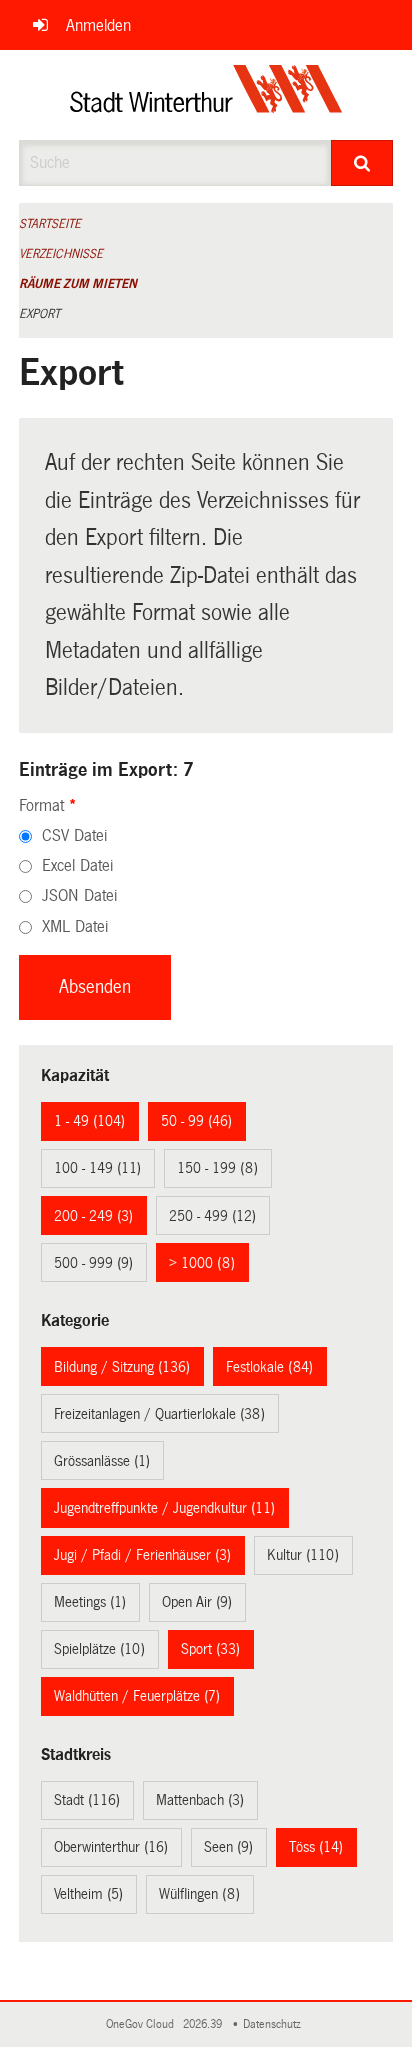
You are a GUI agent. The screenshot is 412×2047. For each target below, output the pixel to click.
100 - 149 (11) (97, 1168)
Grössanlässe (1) (102, 1461)
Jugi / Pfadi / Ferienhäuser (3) (142, 1555)
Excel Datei (77, 865)
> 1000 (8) (202, 1263)
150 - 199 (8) (217, 1168)
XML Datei (75, 926)
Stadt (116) (87, 1800)
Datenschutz (275, 2024)
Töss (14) (316, 1847)
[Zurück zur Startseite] (206, 95)
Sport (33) (210, 1649)
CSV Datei (74, 835)
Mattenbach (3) (200, 1800)
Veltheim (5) (88, 1894)
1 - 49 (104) (89, 1121)
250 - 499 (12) (212, 1216)
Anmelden (98, 25)
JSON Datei (79, 895)
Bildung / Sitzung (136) (122, 1367)
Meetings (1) (90, 1602)
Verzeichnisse (61, 254)
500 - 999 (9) (93, 1263)
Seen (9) (228, 1847)
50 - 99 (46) (196, 1121)
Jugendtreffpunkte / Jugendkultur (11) (164, 1508)
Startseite (50, 224)
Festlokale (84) (269, 1367)
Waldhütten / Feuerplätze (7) (137, 1696)
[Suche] (362, 163)
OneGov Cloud (143, 2024)
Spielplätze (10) (99, 1649)
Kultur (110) (303, 1555)
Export (39, 314)
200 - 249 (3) (93, 1216)
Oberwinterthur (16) (111, 1847)
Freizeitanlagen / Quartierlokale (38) (159, 1414)
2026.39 (204, 2024)
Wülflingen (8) (199, 1894)
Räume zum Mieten (78, 284)
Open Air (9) (197, 1602)
